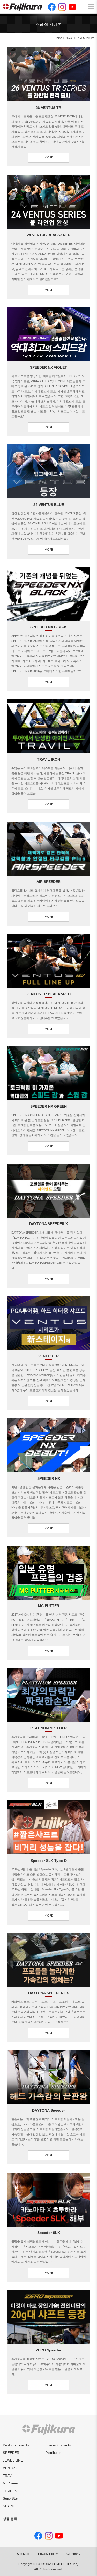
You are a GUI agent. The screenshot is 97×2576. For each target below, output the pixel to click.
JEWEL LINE (13, 2460)
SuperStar (10, 2498)
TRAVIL (9, 2476)
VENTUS (10, 2468)
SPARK (9, 2506)
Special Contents (58, 2445)
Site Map (23, 2554)
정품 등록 (10, 2519)
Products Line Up (16, 2445)
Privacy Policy (48, 2554)
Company (73, 2554)
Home (58, 38)
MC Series (11, 2483)
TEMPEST (11, 2491)
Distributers (54, 2453)
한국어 (69, 38)
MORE (49, 158)
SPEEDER (11, 2453)
